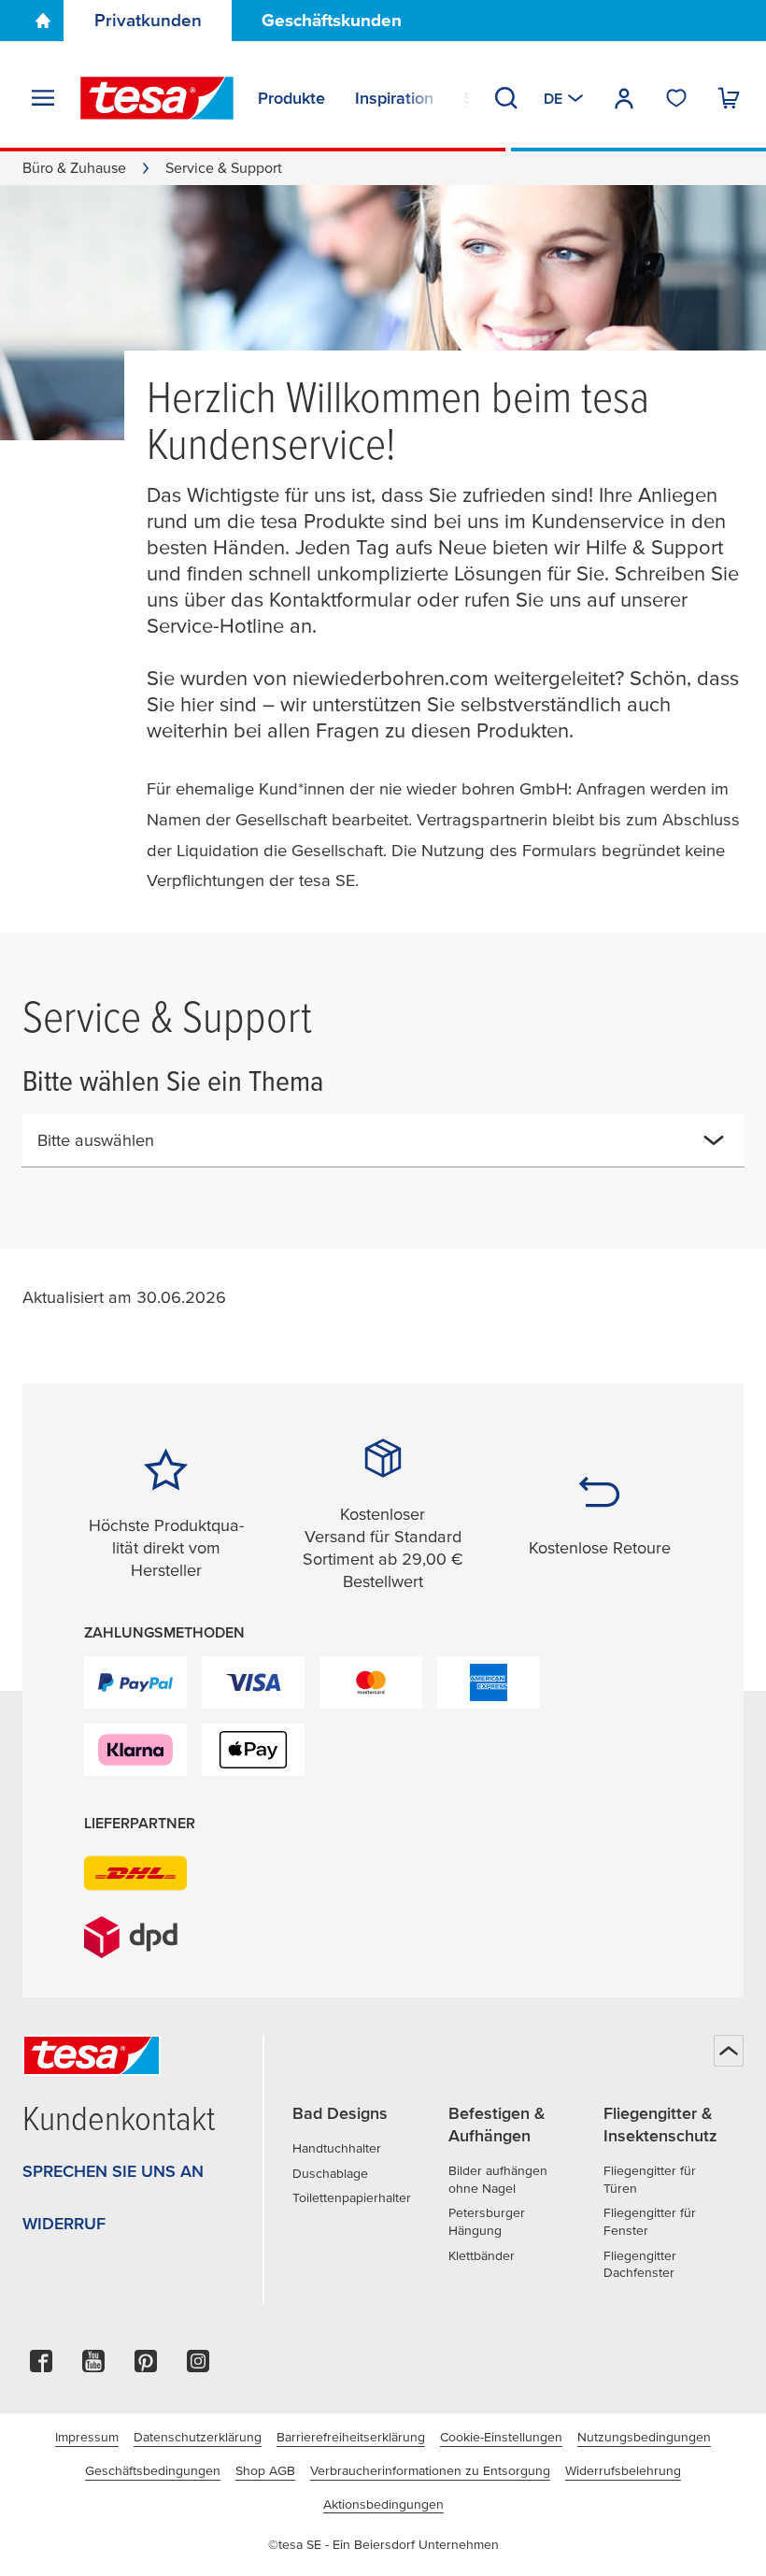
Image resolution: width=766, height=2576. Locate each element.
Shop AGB (265, 2470)
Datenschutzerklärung (198, 2437)
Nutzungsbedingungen (644, 2437)
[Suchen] (506, 98)
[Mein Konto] (624, 98)
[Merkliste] (676, 98)
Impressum (87, 2437)
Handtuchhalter (337, 2148)
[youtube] (93, 2366)
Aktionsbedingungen (383, 2504)
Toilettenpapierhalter (352, 2197)
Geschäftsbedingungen (153, 2470)
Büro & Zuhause (74, 167)
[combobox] (368, 1148)
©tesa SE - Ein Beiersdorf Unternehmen (383, 2544)
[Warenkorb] (729, 98)
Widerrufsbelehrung (623, 2470)
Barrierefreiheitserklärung (351, 2437)
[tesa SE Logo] (157, 98)
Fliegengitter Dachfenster (640, 2264)
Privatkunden (148, 20)
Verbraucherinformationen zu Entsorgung (430, 2470)
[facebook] (41, 2366)
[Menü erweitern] (43, 98)
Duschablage (330, 2173)
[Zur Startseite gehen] (43, 21)
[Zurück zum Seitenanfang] (729, 2051)
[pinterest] (146, 2366)
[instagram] (198, 2366)
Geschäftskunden (332, 20)
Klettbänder (482, 2255)
